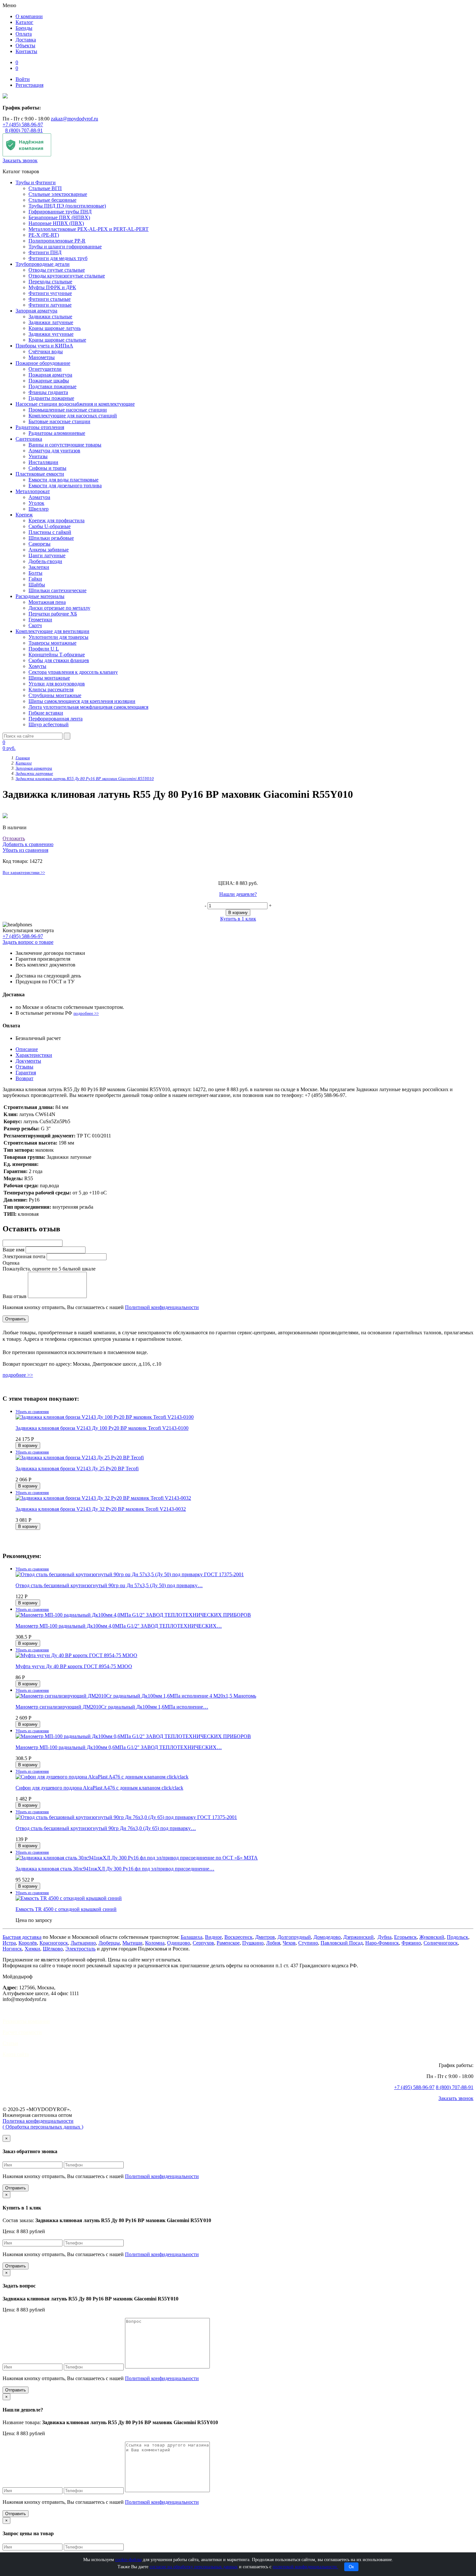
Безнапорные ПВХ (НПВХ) (59, 217)
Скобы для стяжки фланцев (59, 660)
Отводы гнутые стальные (57, 270)
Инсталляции (43, 462)
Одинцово (179, 1943)
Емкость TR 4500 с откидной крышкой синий (66, 1909)
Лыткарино (83, 1943)
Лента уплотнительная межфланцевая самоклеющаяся (88, 707)
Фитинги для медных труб (58, 258)
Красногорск (54, 1943)
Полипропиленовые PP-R (57, 241)
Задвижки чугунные (51, 334)
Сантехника (29, 439)
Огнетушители (45, 369)
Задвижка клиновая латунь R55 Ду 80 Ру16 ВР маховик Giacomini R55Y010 (85, 779)
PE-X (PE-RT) (44, 235)
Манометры (42, 357)
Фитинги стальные (50, 299)
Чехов (289, 1943)
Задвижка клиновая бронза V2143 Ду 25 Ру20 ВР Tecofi (77, 1469)
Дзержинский (358, 1937)
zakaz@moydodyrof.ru (74, 119)
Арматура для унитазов (54, 451)
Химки (32, 1949)
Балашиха (192, 1937)
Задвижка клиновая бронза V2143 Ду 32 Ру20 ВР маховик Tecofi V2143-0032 (101, 1509)
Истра (9, 1943)
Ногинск (12, 1949)
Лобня (273, 1943)
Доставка (26, 40)
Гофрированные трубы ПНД (60, 212)
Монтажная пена (47, 602)
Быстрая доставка (22, 1937)
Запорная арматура (36, 311)
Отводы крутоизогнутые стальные (67, 276)
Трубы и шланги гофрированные (65, 247)
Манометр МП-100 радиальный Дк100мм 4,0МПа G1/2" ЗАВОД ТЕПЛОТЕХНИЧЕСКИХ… (119, 1626)
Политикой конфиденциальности (162, 1307)
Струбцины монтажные (55, 695)
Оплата (24, 34)
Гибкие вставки (46, 713)
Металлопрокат (33, 491)
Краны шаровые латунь (55, 328)
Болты (35, 573)
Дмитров (265, 1937)
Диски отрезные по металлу (59, 608)
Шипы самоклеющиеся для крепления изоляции (82, 701)
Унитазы (38, 456)
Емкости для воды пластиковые (63, 480)
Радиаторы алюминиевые (57, 433)
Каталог (24, 22)
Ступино (308, 1943)
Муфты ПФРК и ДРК (52, 287)
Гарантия (26, 1073)
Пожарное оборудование (43, 363)
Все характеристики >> (24, 872)
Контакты (26, 51)
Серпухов (203, 1943)
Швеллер (39, 509)
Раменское (228, 1943)
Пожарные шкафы (49, 381)
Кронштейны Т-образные (57, 655)
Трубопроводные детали (43, 264)
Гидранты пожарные (51, 398)
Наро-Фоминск (382, 1943)
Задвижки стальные (50, 316)
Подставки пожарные (52, 386)
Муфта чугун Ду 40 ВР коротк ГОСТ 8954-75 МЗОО (74, 1666)
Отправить (16, 2188)
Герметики (40, 620)
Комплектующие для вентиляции (52, 631)
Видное (213, 1937)
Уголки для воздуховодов (57, 684)
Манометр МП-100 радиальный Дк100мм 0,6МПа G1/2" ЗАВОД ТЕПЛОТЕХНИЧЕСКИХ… (119, 1747)
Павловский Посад (342, 1943)
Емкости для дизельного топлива (65, 486)
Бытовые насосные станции (59, 421)
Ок (351, 2567)
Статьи (10, 2043)
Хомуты (37, 666)
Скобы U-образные (50, 526)
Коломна (155, 1943)
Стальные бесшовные (52, 200)
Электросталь (80, 1949)
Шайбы (37, 585)
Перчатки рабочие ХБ (53, 614)
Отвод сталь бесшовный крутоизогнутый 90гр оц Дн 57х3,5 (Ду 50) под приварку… (109, 1585)
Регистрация (29, 85)
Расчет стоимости (22, 2032)
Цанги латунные (47, 555)
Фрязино (411, 1943)
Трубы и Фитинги (36, 182)
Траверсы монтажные (52, 643)
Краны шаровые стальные (57, 340)
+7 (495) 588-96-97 (23, 124)
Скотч (35, 625)
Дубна (385, 1937)
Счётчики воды (46, 351)
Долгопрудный (294, 1937)
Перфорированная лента (56, 719)
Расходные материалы (40, 596)
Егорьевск (405, 1937)
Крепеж (24, 515)
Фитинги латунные (50, 305)
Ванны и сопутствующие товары (65, 445)
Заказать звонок (20, 160)
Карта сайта (16, 2054)
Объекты (25, 45)
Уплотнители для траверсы (58, 637)
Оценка (11, 1263)
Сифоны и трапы (47, 468)
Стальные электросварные (58, 194)
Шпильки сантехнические (57, 590)
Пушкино (253, 1943)
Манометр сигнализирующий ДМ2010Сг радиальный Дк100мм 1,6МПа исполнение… (112, 1707)
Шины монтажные (49, 678)
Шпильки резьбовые (51, 538)
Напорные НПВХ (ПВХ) (56, 223)
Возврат (24, 1078)
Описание (27, 1049)
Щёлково (53, 1949)
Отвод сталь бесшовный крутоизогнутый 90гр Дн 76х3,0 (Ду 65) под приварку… (106, 1828)
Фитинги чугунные (50, 293)
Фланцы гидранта (48, 392)
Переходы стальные (50, 282)
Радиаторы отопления (40, 427)
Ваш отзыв (15, 1296)
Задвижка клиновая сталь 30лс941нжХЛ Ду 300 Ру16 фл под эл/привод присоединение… (115, 1869)
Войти (23, 79)
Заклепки (39, 567)
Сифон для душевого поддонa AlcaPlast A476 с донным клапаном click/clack (99, 1788)
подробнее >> (86, 1013)
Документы (28, 1061)
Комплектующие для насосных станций (73, 416)
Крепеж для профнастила (57, 520)
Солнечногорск (441, 1943)
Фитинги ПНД (45, 252)
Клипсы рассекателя (51, 689)
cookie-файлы (128, 2560)
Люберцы (109, 1943)
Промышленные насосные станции (68, 410)
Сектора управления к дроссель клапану (73, 672)
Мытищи (132, 1943)
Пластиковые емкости (40, 474)
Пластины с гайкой (50, 532)
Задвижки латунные (51, 322)
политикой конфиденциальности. (305, 2567)
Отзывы (24, 1067)
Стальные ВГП (45, 188)
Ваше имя (13, 1250)
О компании (29, 16)
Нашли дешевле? (238, 894)
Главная (23, 758)
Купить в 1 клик (238, 919)
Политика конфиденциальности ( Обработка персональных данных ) (43, 2124)
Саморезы (40, 544)
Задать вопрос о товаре (28, 942)
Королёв (28, 1943)
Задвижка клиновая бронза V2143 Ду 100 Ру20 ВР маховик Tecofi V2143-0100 (102, 1428)
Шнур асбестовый (49, 724)
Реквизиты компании (26, 2021)
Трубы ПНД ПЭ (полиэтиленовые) (67, 206)
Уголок (36, 503)
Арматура (39, 497)
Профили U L (44, 649)
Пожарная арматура (50, 375)
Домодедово (327, 1937)
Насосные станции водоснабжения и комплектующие (75, 404)
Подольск (458, 1937)
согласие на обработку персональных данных (194, 2567)
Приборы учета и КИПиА (44, 346)
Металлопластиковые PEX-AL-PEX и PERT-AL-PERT (89, 229)
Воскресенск (238, 1937)
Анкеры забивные (49, 550)
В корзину (238, 913)
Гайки (35, 579)
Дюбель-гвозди (45, 561)
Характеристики (34, 1055)
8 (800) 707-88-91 (24, 130)
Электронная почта (24, 1256)
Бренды (24, 28)
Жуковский (432, 1937)
